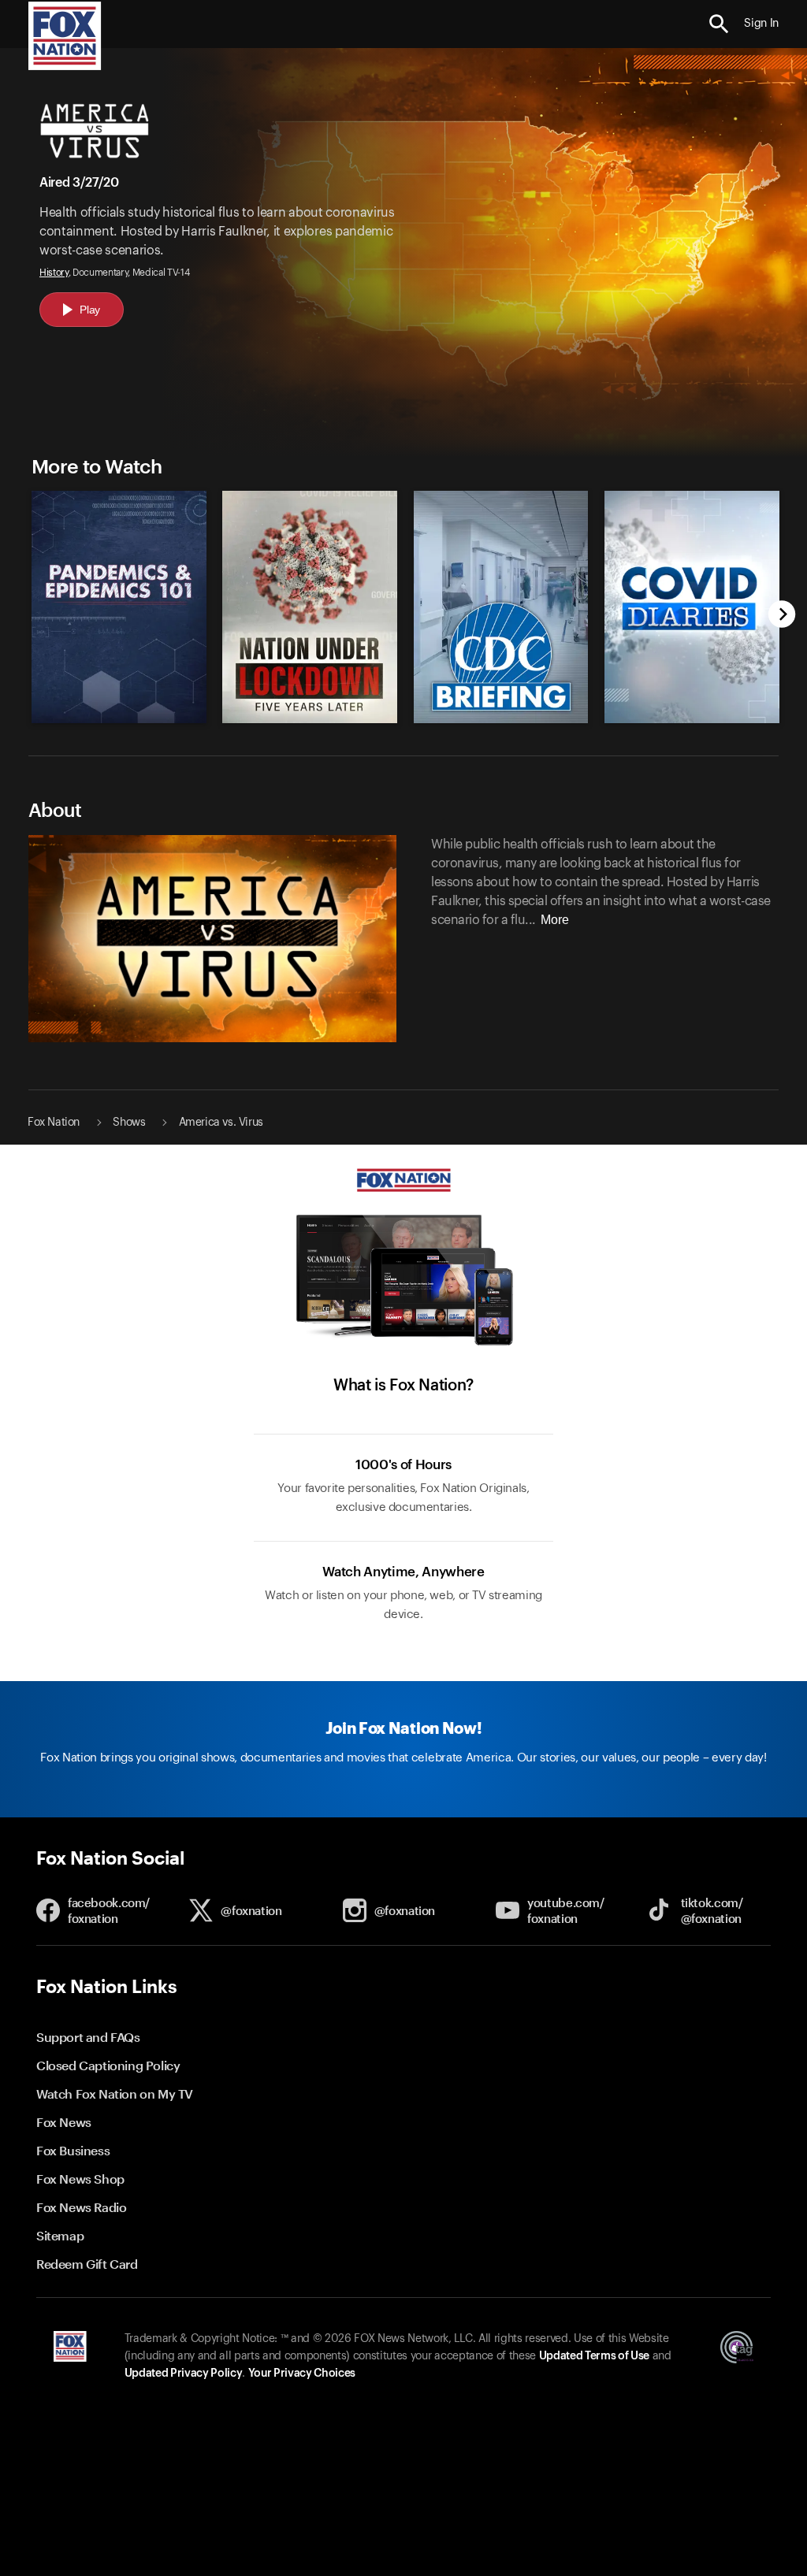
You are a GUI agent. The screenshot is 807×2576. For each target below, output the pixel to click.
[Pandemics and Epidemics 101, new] (119, 719)
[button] (719, 24)
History (54, 273)
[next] (782, 616)
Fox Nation (54, 1123)
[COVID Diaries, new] (692, 719)
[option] (115, 599)
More (555, 920)
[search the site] (719, 24)
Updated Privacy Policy (184, 2374)
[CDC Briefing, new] (501, 719)
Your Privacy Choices (302, 2374)
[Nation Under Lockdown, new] (310, 719)
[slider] (402, 599)
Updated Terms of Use (594, 2356)
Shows (129, 1123)
